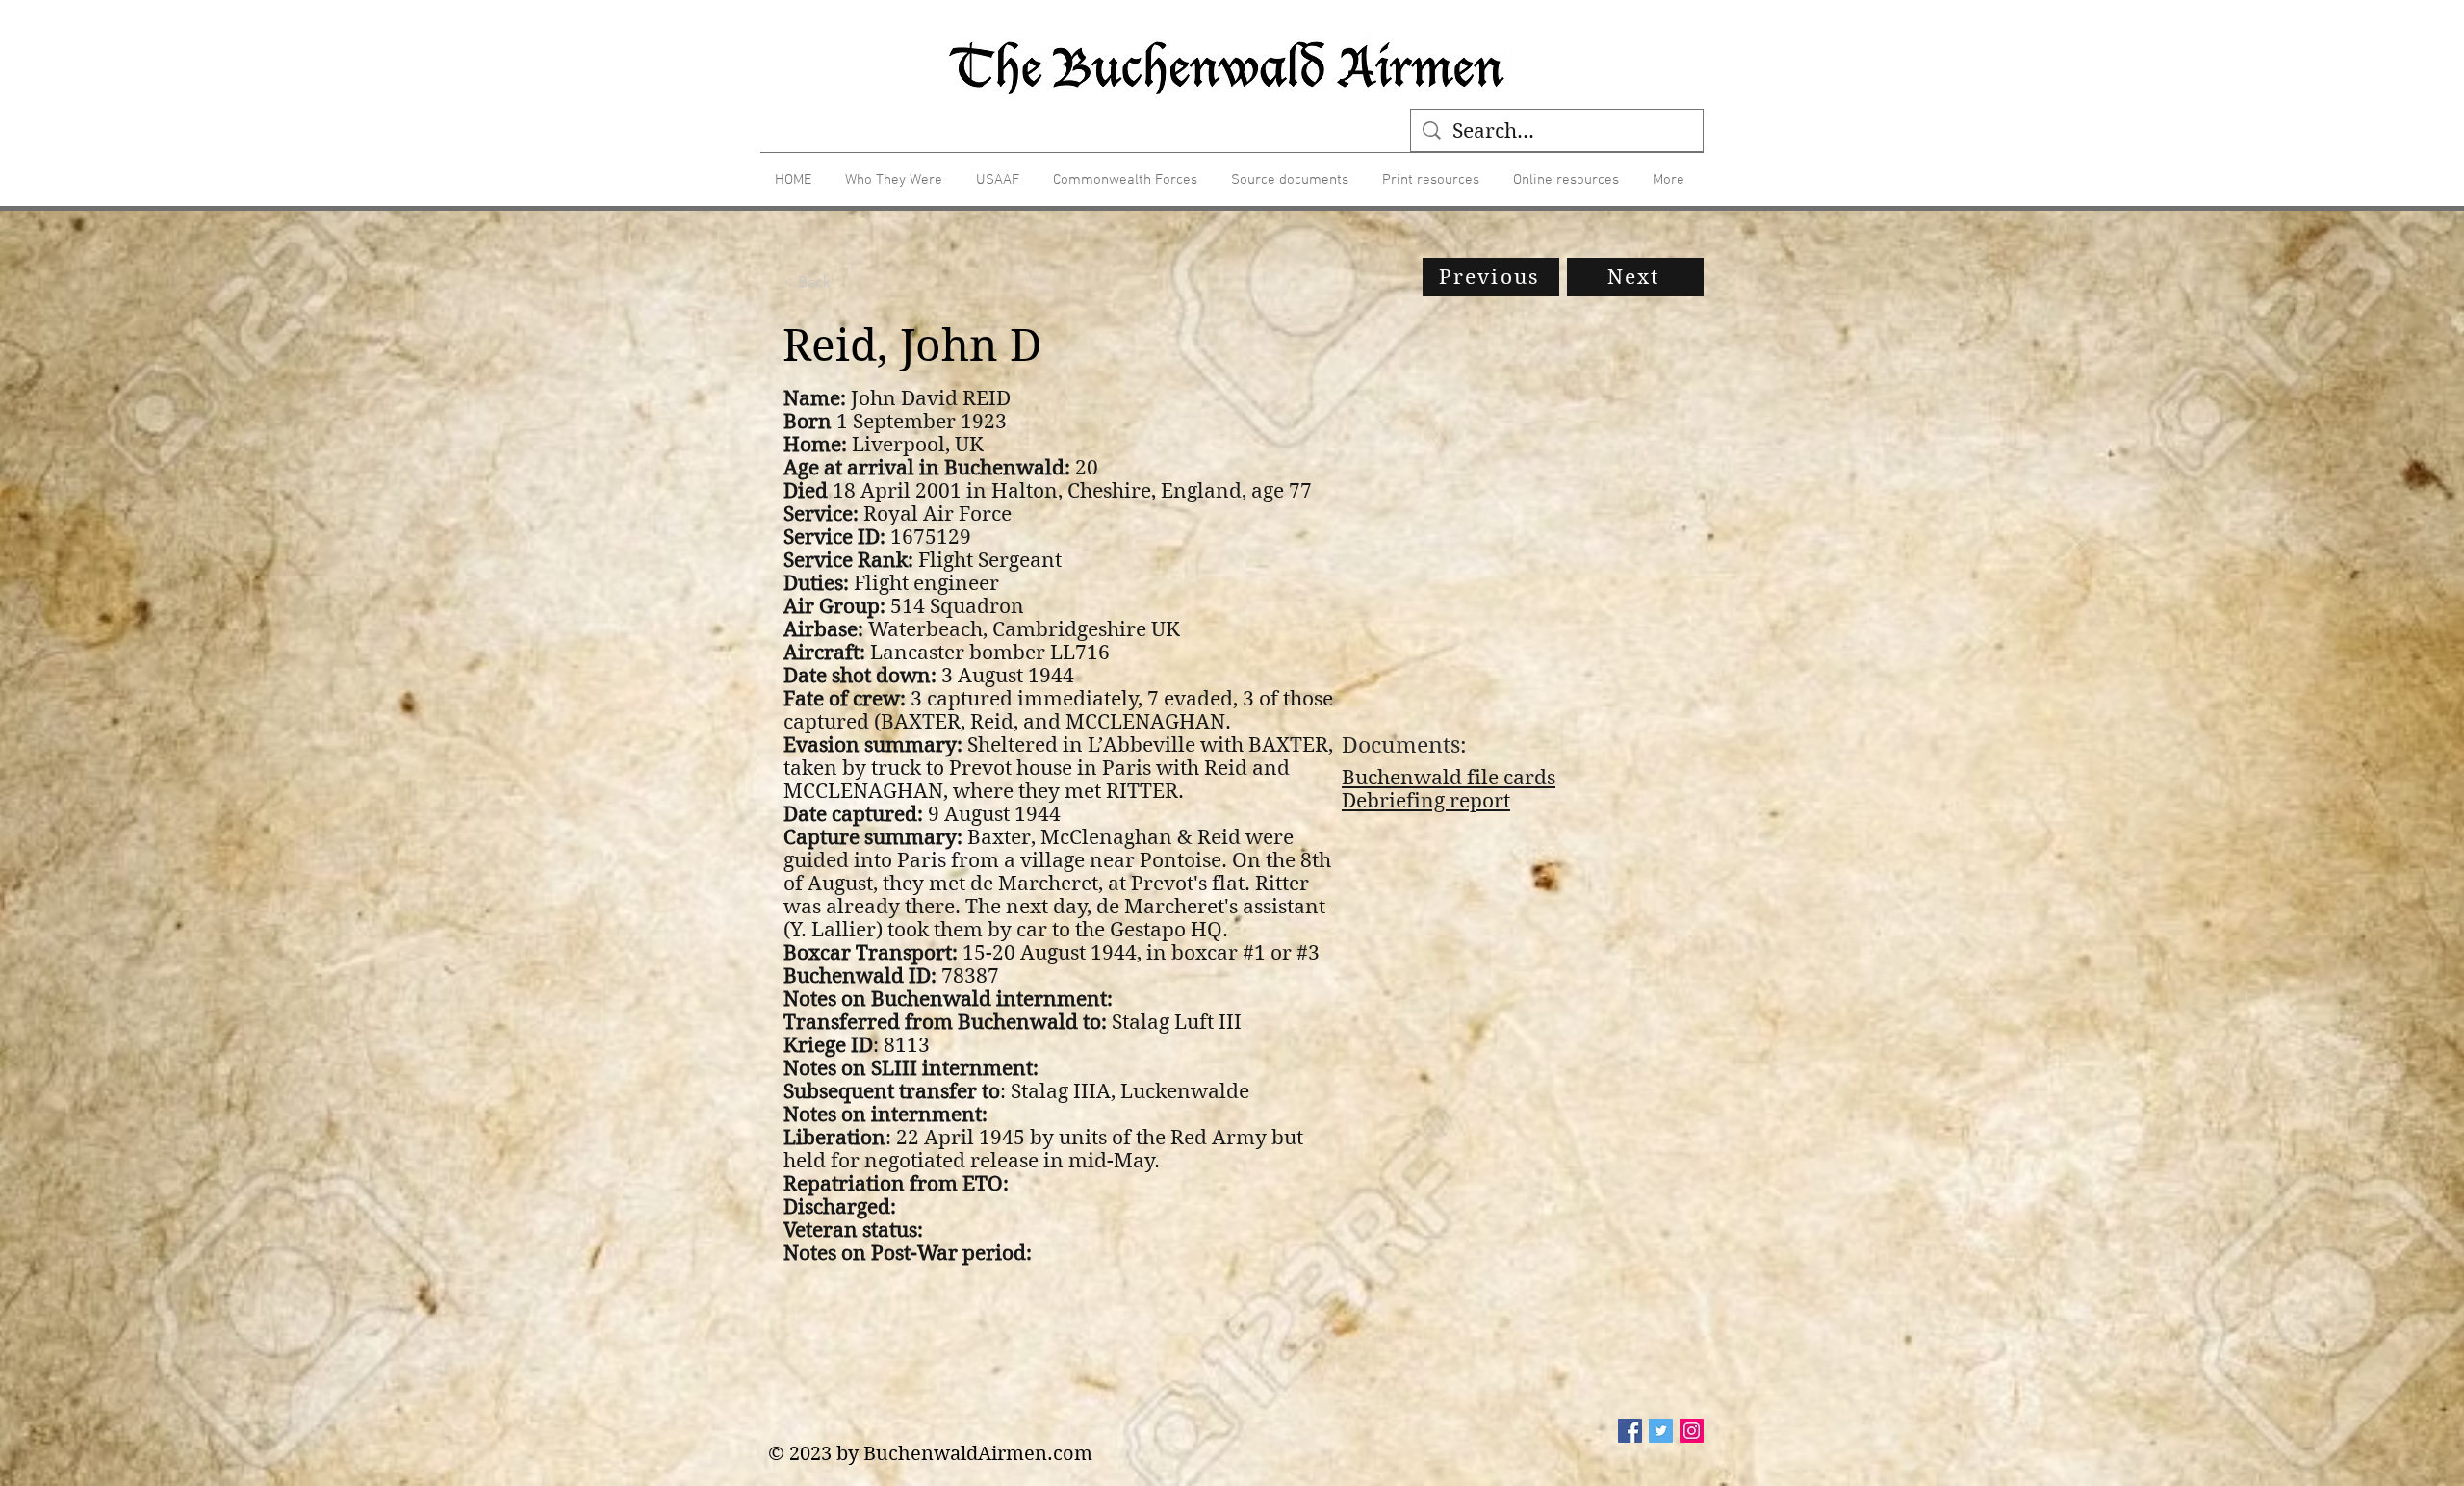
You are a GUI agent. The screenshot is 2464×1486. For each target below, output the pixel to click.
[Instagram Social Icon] (1692, 1431)
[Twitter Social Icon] (1661, 1431)
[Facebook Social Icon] (1630, 1431)
